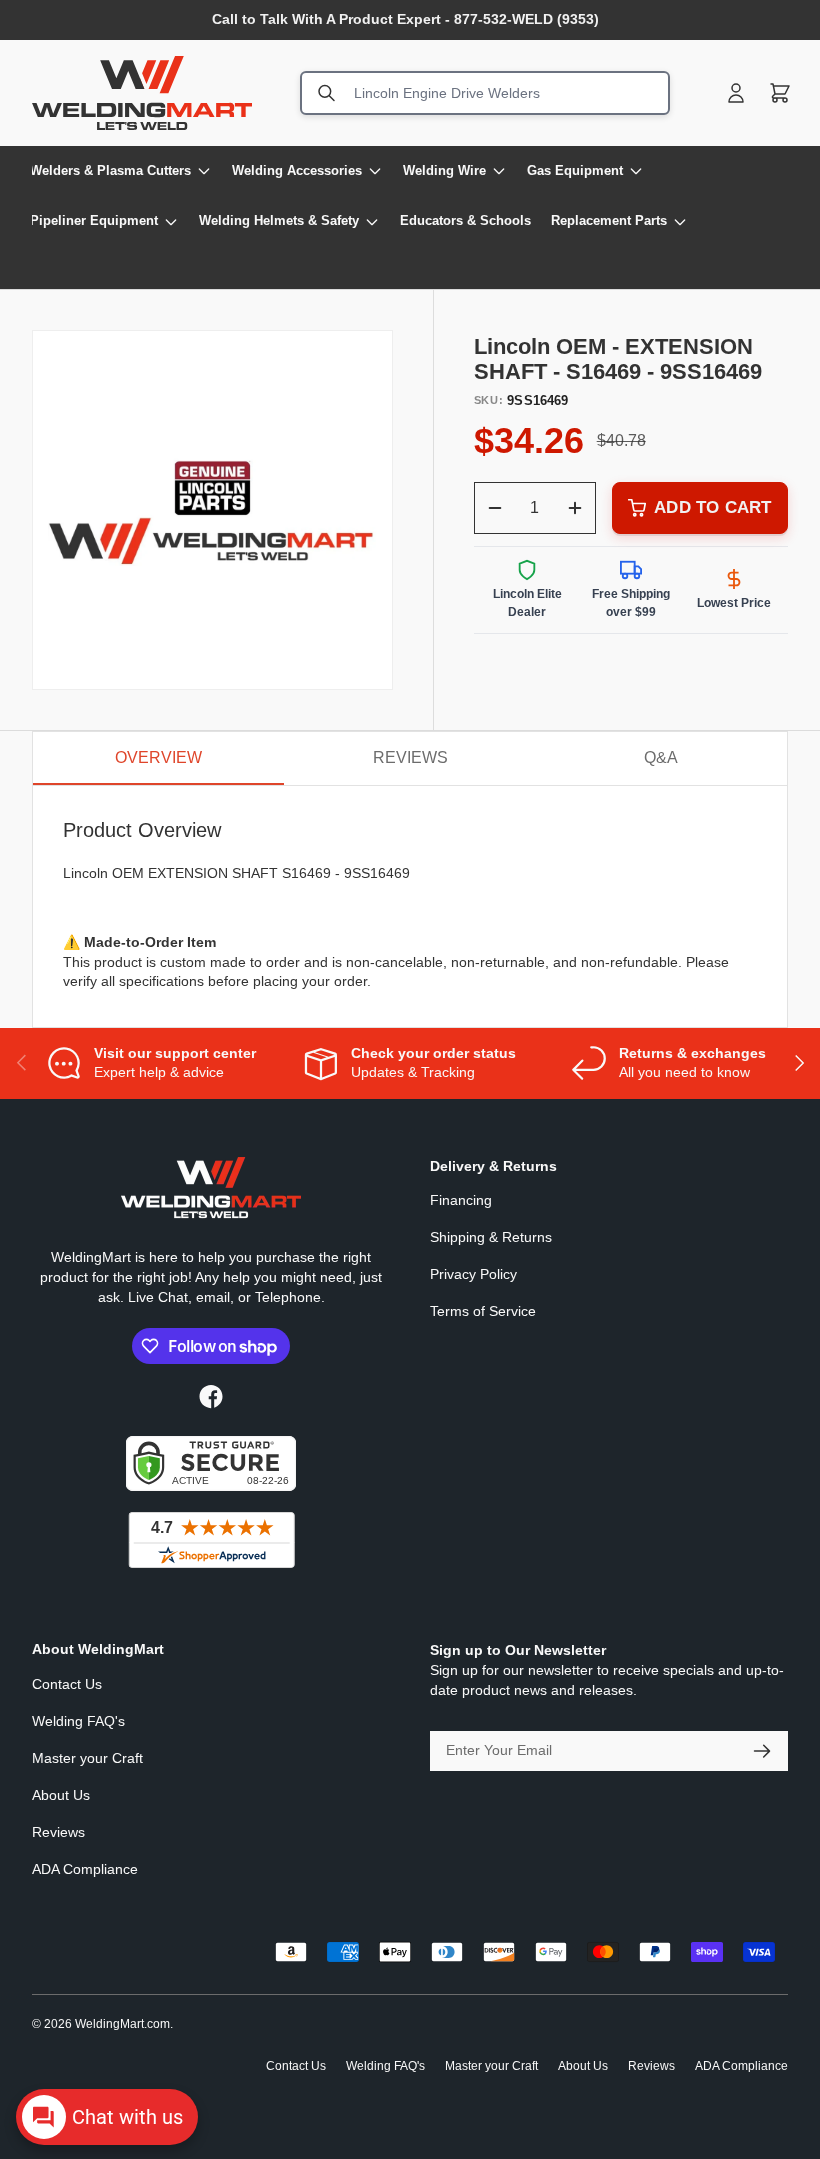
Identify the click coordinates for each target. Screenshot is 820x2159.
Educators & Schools (465, 220)
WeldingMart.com (122, 2024)
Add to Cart (712, 507)
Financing (461, 1200)
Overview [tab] (158, 757)
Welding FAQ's (78, 1721)
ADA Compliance (85, 1869)
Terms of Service (483, 1311)
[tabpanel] (410, 906)
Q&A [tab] (661, 757)
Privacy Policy (473, 1274)
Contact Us (67, 1684)
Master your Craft (87, 1758)
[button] (780, 93)
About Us (61, 1795)
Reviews (58, 1832)
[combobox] (485, 93)
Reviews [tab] (410, 757)
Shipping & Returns (491, 1237)
